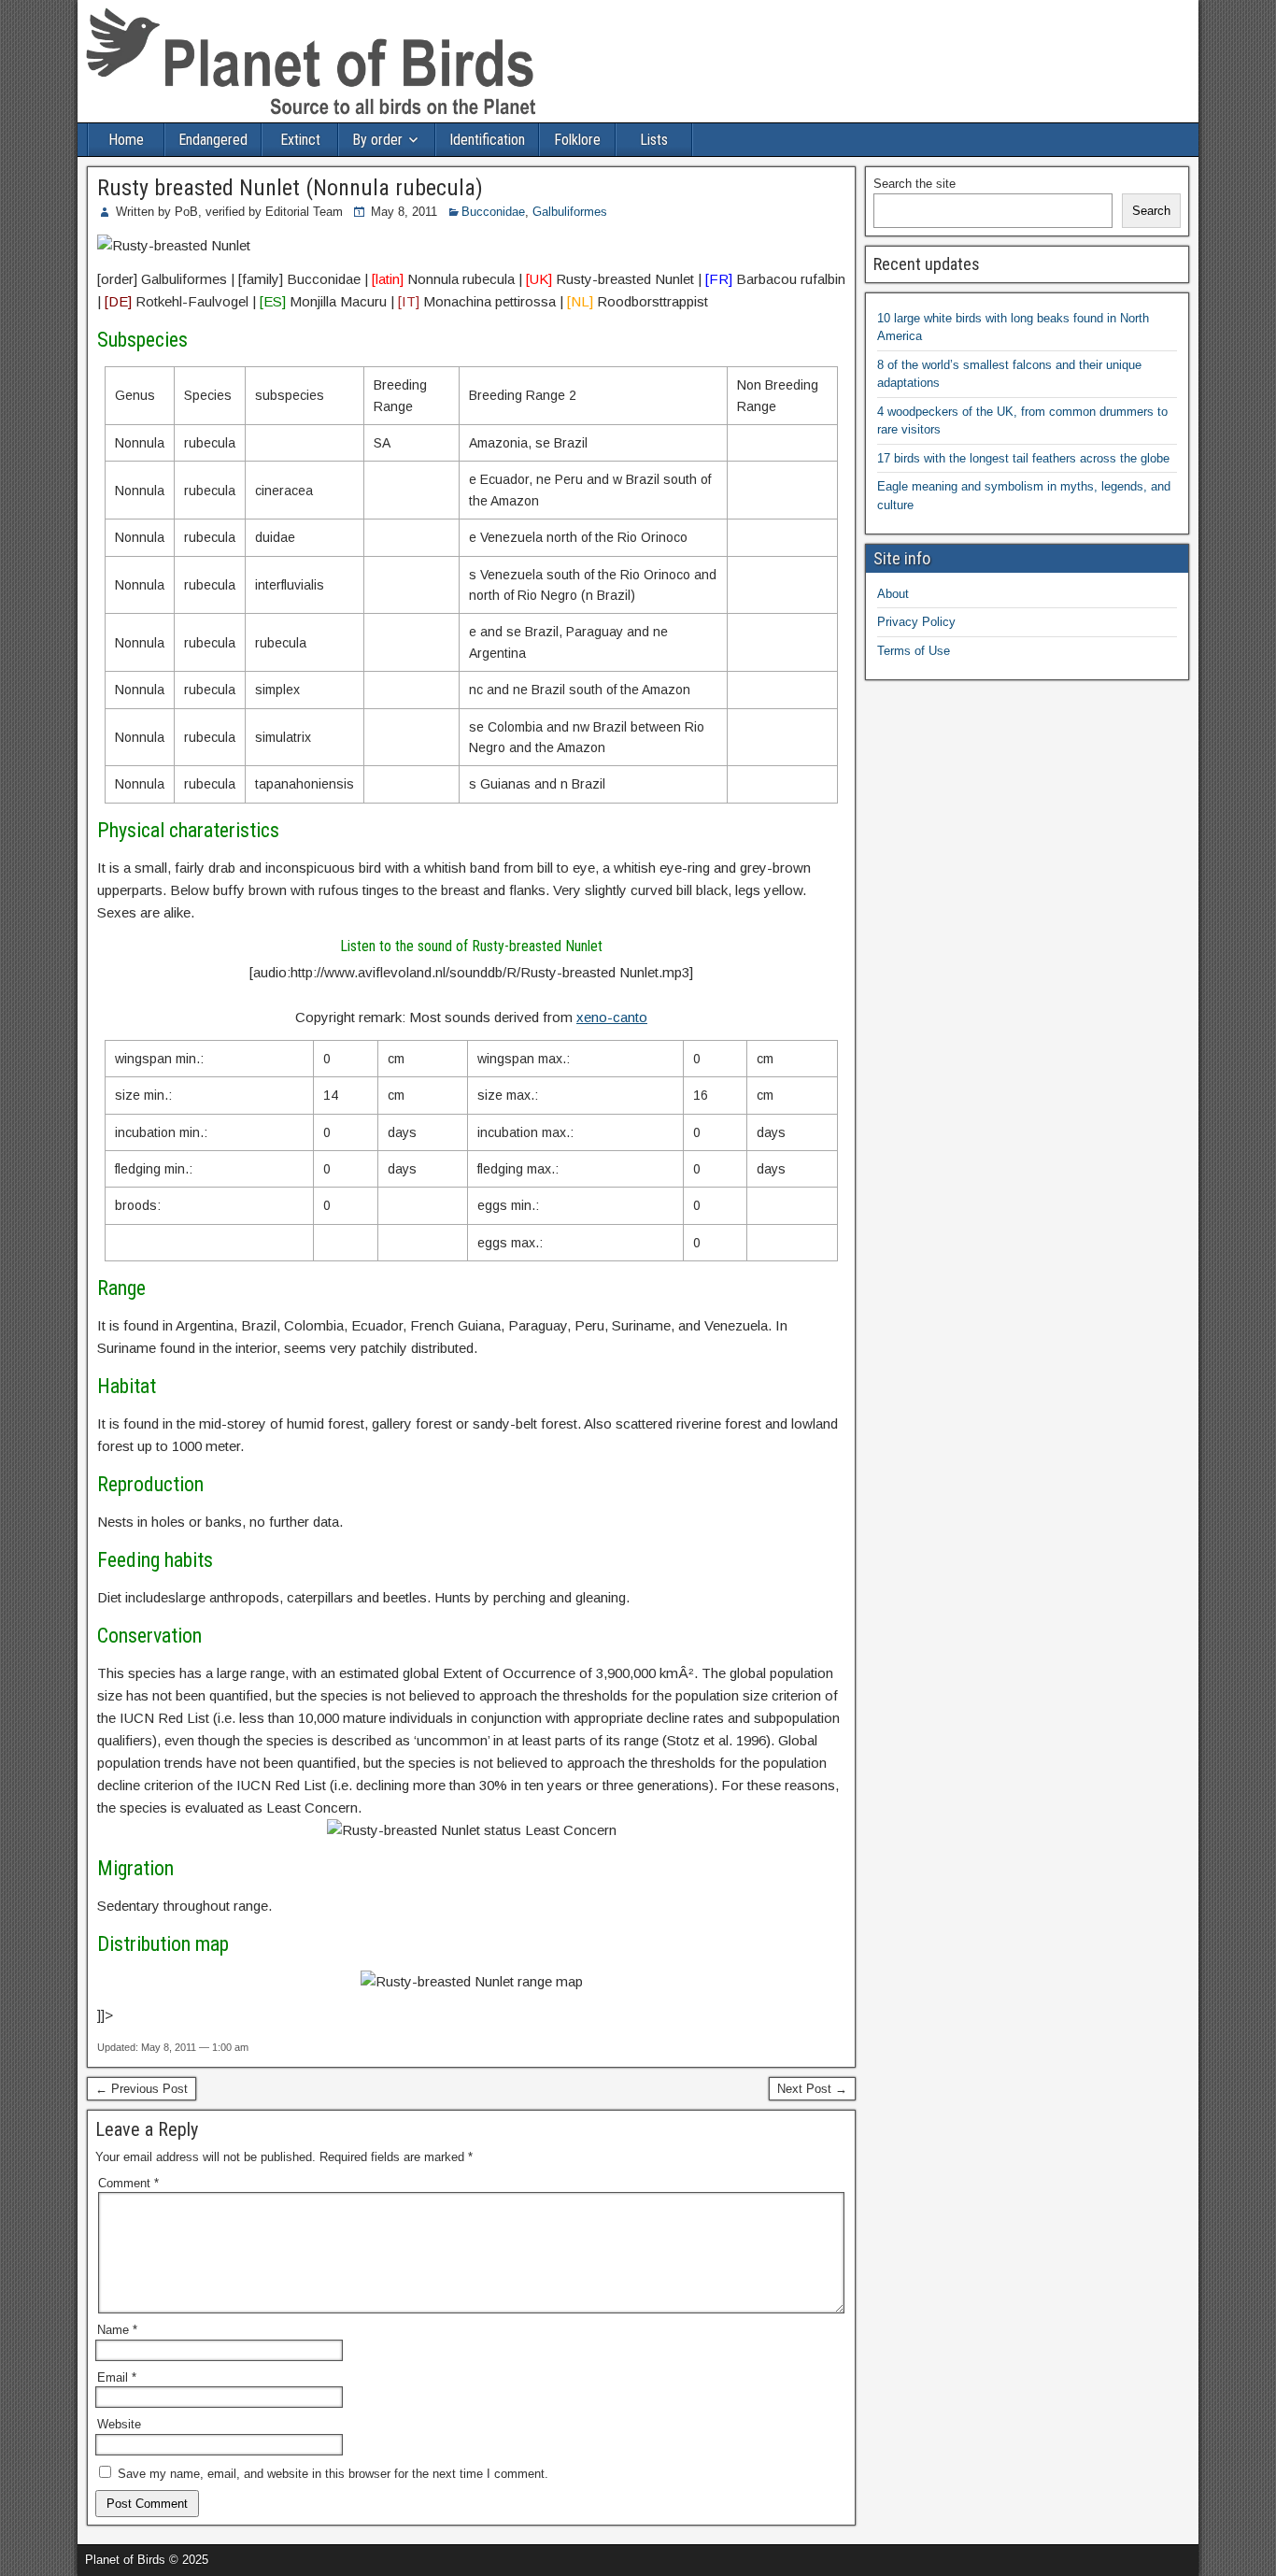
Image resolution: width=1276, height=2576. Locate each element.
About (893, 594)
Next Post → (812, 2089)
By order (377, 140)
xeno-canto (612, 1017)
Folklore (577, 140)
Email (117, 2377)
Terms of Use (914, 651)
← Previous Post (142, 2089)
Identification (487, 140)
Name (117, 2330)
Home (126, 140)
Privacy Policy (916, 622)
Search (1151, 211)
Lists (654, 140)
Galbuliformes (570, 212)
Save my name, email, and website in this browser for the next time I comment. (333, 2474)
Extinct (300, 140)
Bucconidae (493, 212)
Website (119, 2424)
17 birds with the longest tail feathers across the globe (1023, 458)
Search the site (914, 184)
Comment (128, 2183)
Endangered (213, 140)
